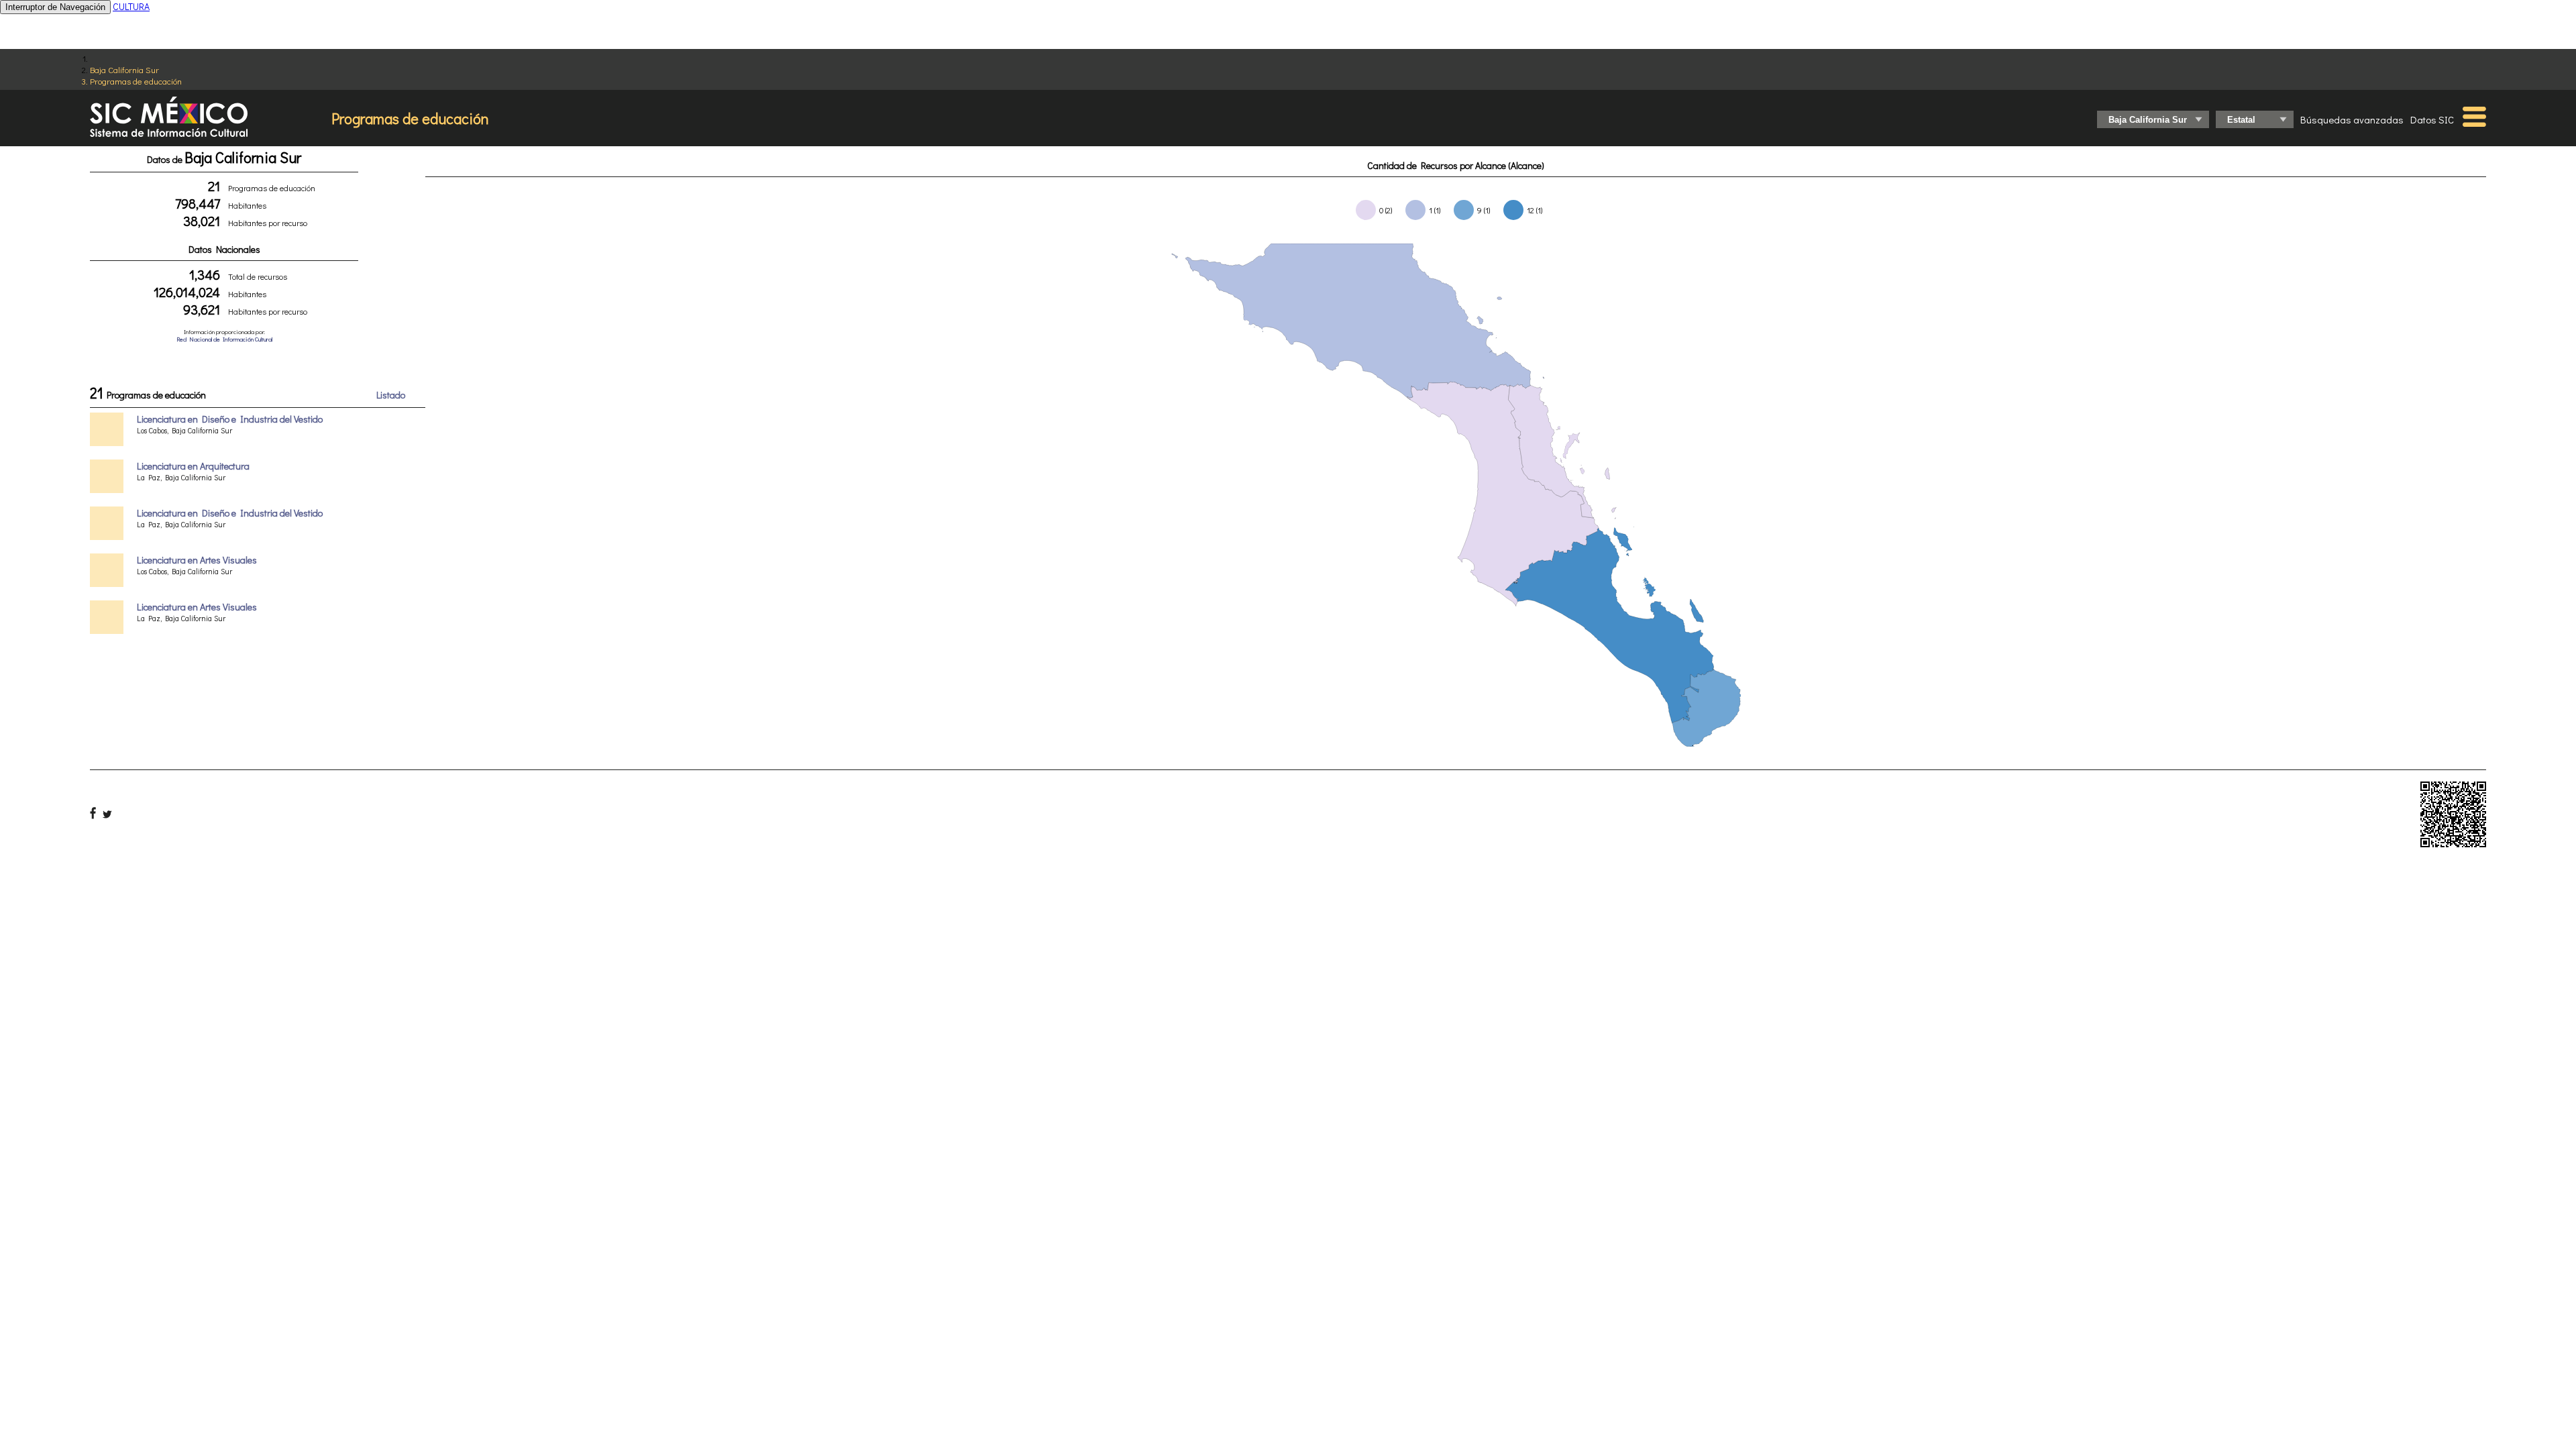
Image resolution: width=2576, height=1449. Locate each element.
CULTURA (131, 6)
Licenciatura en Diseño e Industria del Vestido (230, 419)
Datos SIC (2432, 119)
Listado (391, 395)
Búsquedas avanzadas (2352, 119)
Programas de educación (136, 81)
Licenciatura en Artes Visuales (197, 560)
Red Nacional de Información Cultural (224, 339)
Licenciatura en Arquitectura (193, 466)
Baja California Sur (124, 69)
